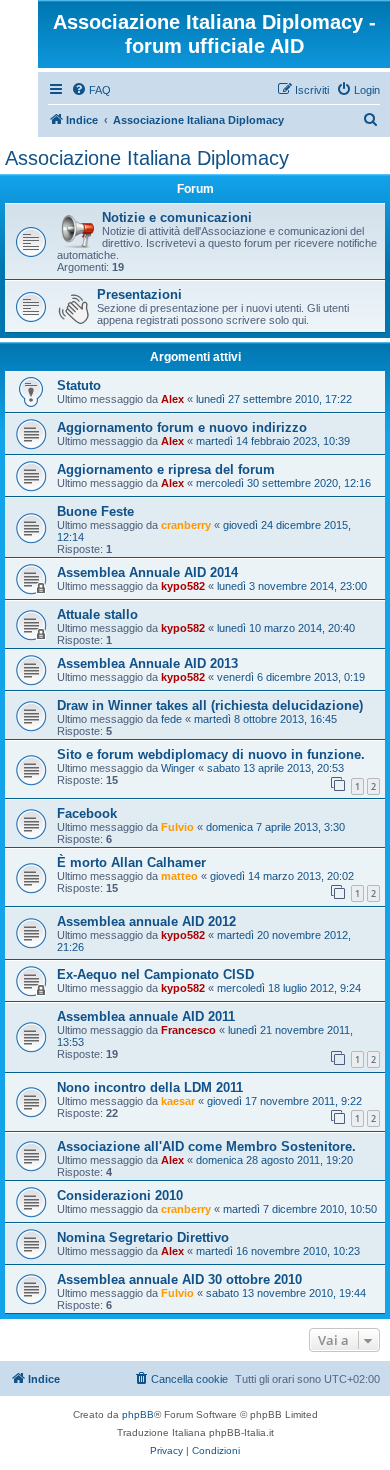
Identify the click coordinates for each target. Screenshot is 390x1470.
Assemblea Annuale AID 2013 (147, 663)
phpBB (138, 1414)
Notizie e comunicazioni (177, 217)
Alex (172, 399)
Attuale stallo (97, 614)
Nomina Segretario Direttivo (143, 1237)
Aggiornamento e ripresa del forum (166, 469)
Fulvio (177, 827)
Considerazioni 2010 (120, 1195)
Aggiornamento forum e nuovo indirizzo (182, 427)
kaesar (178, 1101)
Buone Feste (95, 511)
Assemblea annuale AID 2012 (146, 921)
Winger (178, 768)
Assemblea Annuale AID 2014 (147, 572)
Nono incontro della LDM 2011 (150, 1087)
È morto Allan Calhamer (131, 862)
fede (171, 719)
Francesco (188, 1030)
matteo (179, 876)
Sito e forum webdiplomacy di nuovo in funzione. (211, 754)
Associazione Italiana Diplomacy (147, 158)
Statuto (79, 385)
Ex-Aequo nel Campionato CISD (155, 974)
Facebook (87, 813)
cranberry (186, 525)
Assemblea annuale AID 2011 (146, 1016)
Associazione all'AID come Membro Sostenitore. (206, 1146)
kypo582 (183, 586)
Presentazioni (139, 294)
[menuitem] (91, 90)
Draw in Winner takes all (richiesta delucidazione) (210, 705)
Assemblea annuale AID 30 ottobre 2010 (179, 1279)
